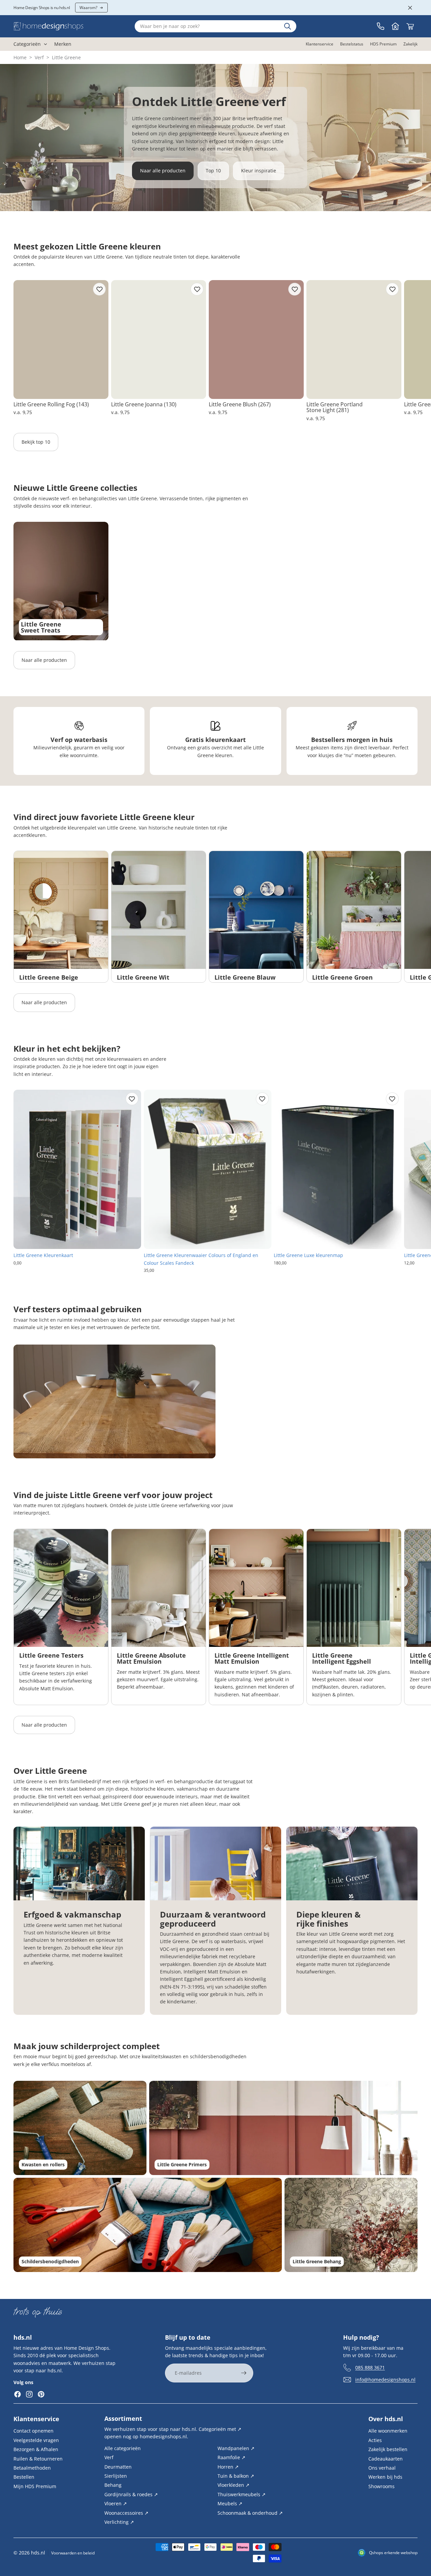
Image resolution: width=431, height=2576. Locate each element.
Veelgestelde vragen (36, 2440)
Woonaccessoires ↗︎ (126, 2513)
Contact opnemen (34, 2431)
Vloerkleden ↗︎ (234, 2485)
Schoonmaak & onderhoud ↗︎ (250, 2513)
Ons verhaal (382, 2468)
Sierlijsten (116, 2476)
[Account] (395, 26)
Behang (113, 2485)
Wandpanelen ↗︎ (236, 2448)
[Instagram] (29, 2394)
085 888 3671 (370, 2367)
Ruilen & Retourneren (38, 2458)
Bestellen (24, 2477)
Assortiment (123, 2418)
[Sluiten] (410, 8)
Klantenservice (36, 2419)
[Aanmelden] (244, 2373)
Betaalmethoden (32, 2468)
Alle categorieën (123, 2448)
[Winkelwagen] (410, 26)
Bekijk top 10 (36, 442)
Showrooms (382, 2486)
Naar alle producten (163, 171)
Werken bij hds (385, 2477)
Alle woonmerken (388, 2431)
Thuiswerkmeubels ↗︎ (242, 2494)
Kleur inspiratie (259, 171)
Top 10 (213, 171)
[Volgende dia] (410, 351)
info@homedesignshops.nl (385, 2380)
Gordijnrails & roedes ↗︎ (131, 2494)
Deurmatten (118, 2466)
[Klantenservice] (380, 26)
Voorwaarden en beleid (73, 2553)
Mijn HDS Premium (35, 2486)
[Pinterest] (41, 2394)
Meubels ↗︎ (230, 2503)
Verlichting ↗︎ (119, 2522)
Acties (375, 2440)
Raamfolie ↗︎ (231, 2457)
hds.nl (38, 2553)
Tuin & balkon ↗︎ (236, 2476)
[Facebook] (18, 2394)
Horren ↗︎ (228, 2466)
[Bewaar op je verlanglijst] (99, 289)
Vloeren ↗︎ (116, 2503)
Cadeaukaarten (386, 2458)
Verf (39, 57)
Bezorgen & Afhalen (36, 2449)
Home (20, 57)
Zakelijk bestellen (388, 2449)
